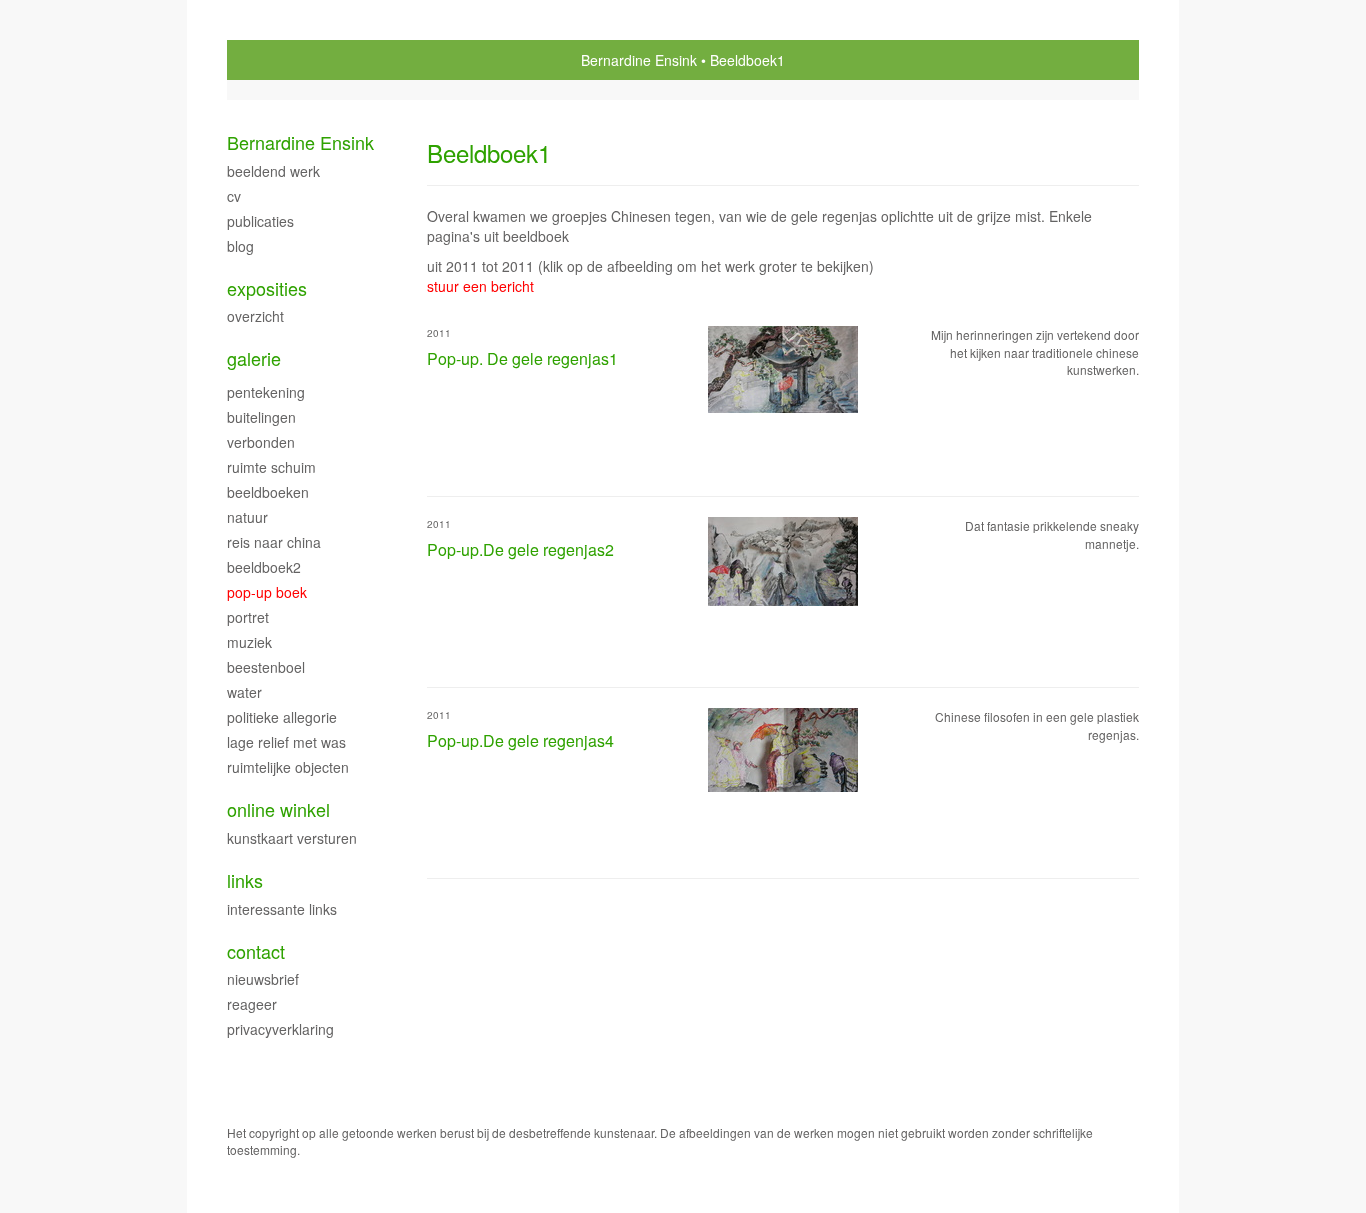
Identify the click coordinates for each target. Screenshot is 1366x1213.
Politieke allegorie (282, 717)
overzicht (255, 316)
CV (234, 196)
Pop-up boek (267, 592)
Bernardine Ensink (639, 60)
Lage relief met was (286, 742)
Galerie (254, 358)
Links (245, 880)
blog (240, 246)
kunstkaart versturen (292, 838)
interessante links (282, 909)
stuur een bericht (480, 286)
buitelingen (261, 417)
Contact (256, 951)
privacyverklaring (280, 1029)
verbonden (261, 442)
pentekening (266, 392)
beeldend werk (273, 171)
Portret (248, 617)
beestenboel (266, 667)
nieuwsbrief (263, 979)
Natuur (247, 517)
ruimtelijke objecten (288, 767)
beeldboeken (268, 492)
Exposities (267, 288)
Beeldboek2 (264, 567)
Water (244, 692)
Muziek (249, 642)
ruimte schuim (271, 467)
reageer (252, 1004)
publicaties (260, 221)
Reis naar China (274, 542)
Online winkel (278, 809)
